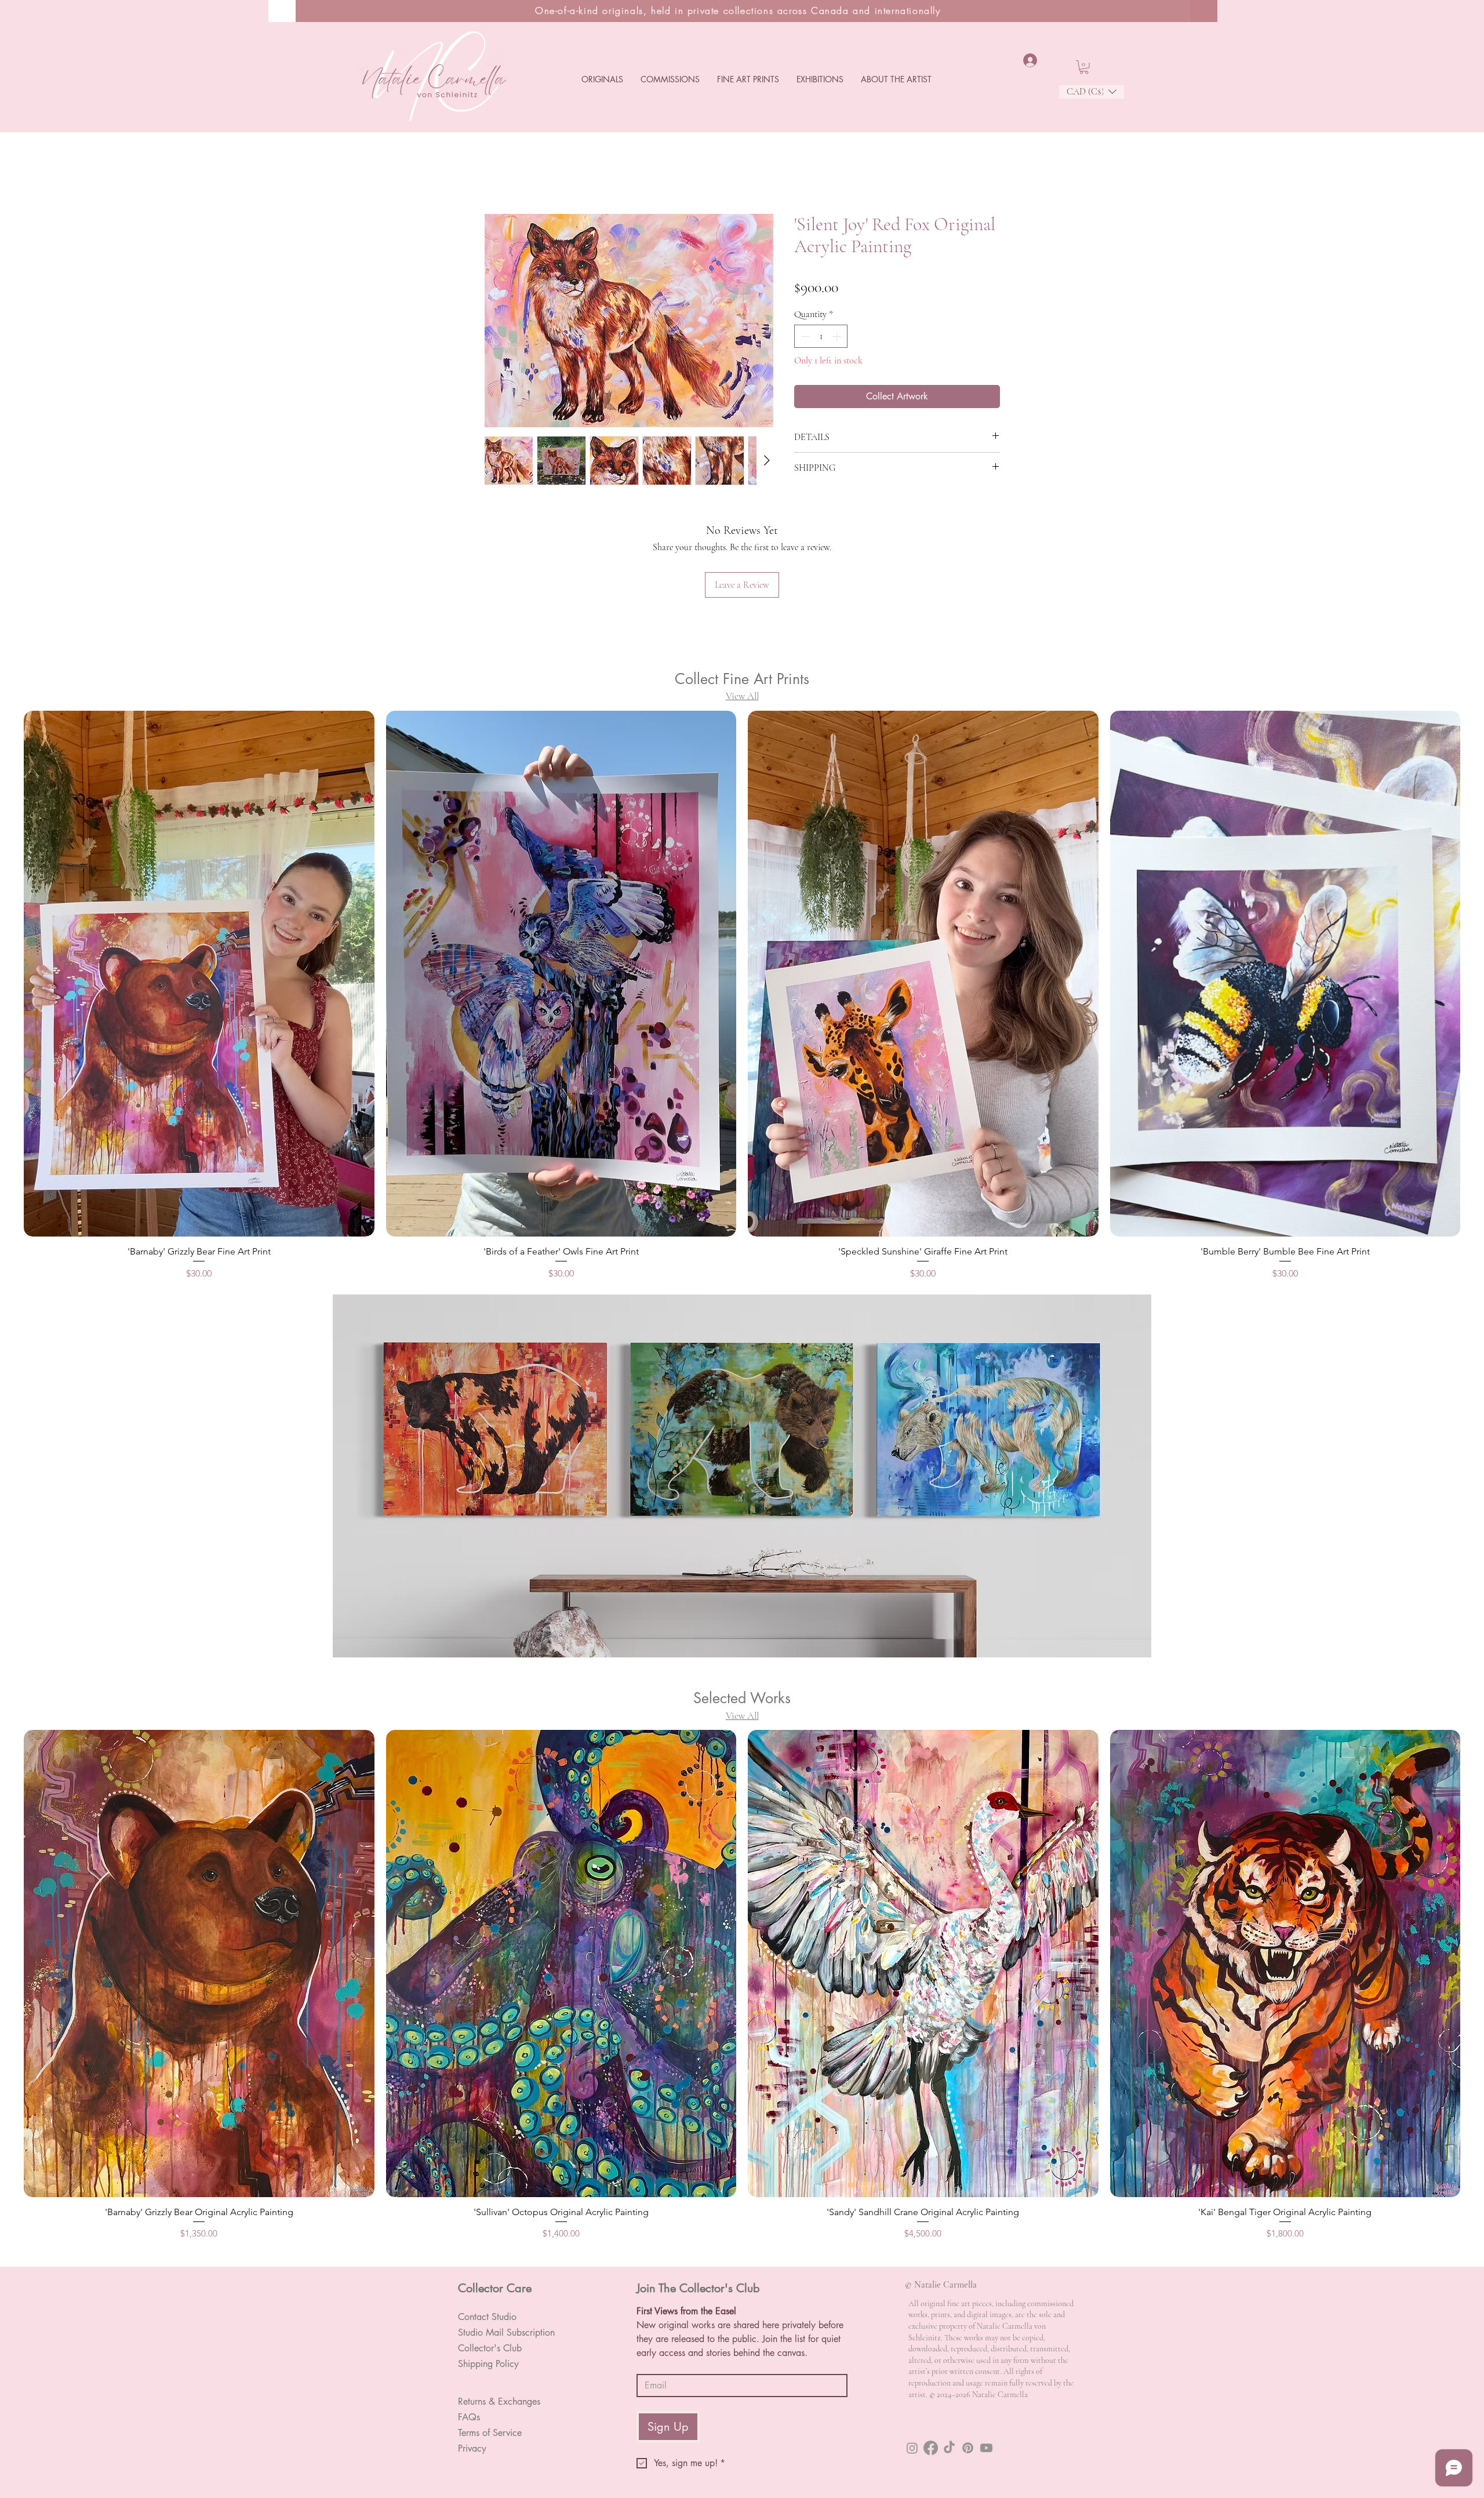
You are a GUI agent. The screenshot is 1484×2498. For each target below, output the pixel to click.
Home (495, 174)
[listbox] (1092, 92)
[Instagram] (912, 2359)
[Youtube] (986, 2359)
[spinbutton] (821, 339)
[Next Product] (1477, 899)
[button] (602, 79)
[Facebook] (931, 2359)
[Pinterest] (968, 2359)
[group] (742, 923)
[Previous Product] (7, 899)
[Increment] (838, 339)
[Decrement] (804, 339)
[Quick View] (199, 1875)
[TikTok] (949, 2359)
